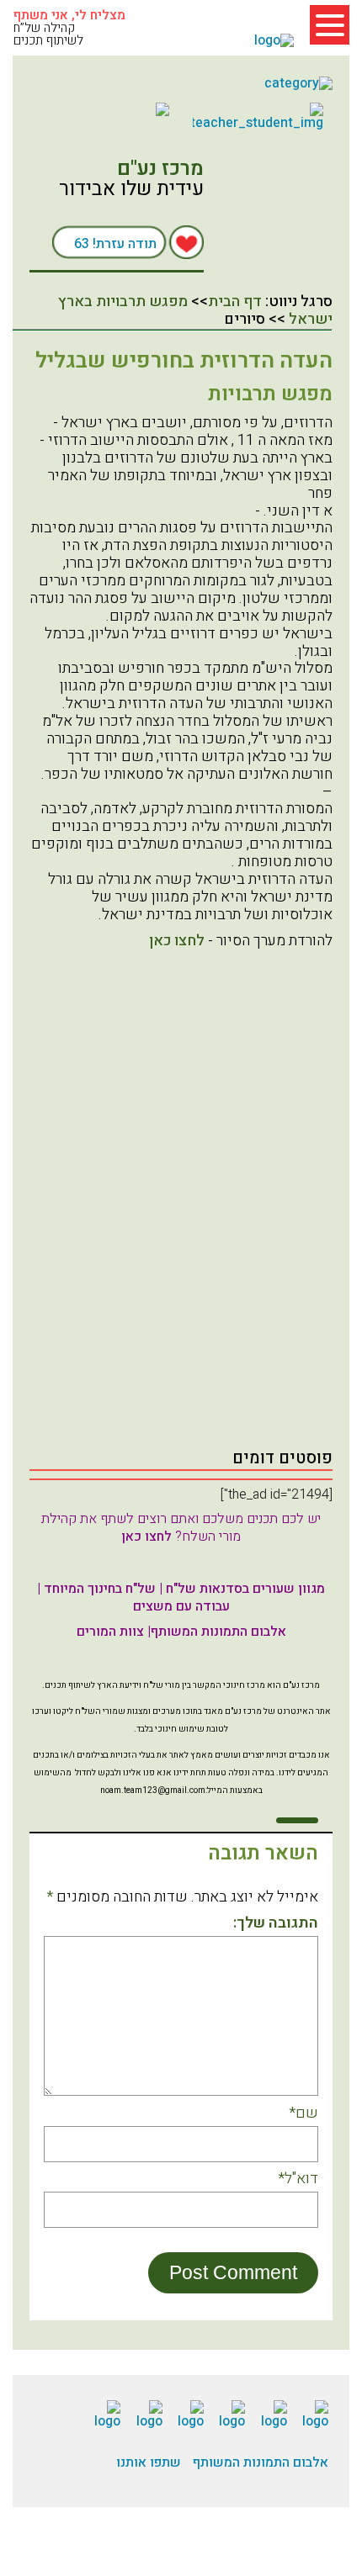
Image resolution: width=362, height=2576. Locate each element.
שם (303, 2114)
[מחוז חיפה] (104, 109)
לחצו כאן (177, 941)
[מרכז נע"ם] (262, 218)
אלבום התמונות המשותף (261, 2462)
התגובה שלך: (276, 1924)
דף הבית (235, 302)
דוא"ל (298, 2179)
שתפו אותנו (149, 2462)
